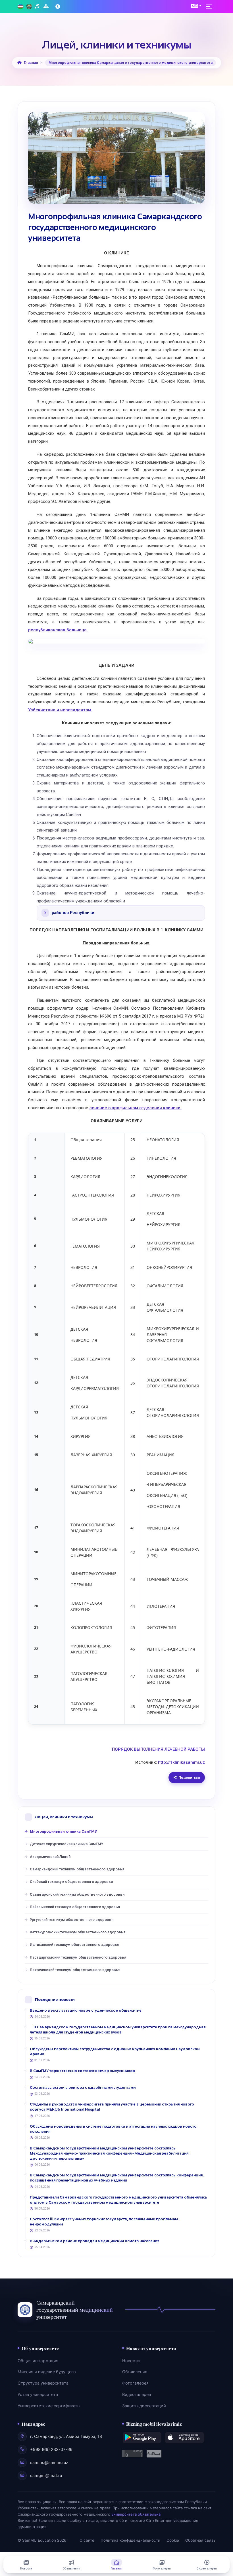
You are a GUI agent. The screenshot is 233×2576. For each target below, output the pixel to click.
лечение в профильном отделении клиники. (135, 1108)
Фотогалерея (135, 2383)
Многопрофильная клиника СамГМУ (63, 1831)
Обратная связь (200, 2540)
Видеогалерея (137, 2394)
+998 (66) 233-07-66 (51, 2450)
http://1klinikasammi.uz (181, 1762)
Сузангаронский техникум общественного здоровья (77, 1894)
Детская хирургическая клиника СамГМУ (66, 1844)
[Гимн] (38, 7)
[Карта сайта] (47, 7)
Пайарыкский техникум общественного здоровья (75, 1907)
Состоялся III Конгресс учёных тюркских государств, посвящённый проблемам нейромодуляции (104, 2222)
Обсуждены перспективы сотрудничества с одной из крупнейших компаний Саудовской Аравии (115, 2051)
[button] (196, 6)
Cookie (173, 2540)
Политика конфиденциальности (130, 2540)
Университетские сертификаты (49, 2406)
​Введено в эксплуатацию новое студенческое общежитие (86, 2010)
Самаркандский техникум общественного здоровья (77, 1869)
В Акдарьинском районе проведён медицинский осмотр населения (94, 2241)
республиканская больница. (58, 630)
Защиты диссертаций (144, 2406)
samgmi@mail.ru (46, 2476)
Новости (131, 2361)
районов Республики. (74, 913)
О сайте (87, 2540)
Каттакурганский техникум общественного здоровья (78, 1932)
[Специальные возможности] (58, 7)
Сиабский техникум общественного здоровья (71, 1882)
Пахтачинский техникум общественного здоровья (75, 1970)
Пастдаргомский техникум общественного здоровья (78, 1957)
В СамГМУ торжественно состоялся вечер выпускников (82, 2071)
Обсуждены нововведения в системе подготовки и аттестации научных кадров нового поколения (113, 2129)
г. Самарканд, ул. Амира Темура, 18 (66, 2436)
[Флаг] (20, 7)
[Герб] (29, 7)
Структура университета (43, 2383)
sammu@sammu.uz (49, 2463)
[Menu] (211, 7)
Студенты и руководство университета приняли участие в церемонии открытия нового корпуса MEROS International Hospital (112, 2107)
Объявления (135, 2372)
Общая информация (38, 2361)
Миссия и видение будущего (47, 2372)
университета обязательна (136, 2514)
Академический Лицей (50, 1857)
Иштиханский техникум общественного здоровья (74, 1945)
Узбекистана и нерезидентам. (60, 710)
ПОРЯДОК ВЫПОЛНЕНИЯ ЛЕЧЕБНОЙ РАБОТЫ (158, 1749)
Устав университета (38, 2394)
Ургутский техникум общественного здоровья (72, 1920)
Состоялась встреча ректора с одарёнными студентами (83, 2087)
